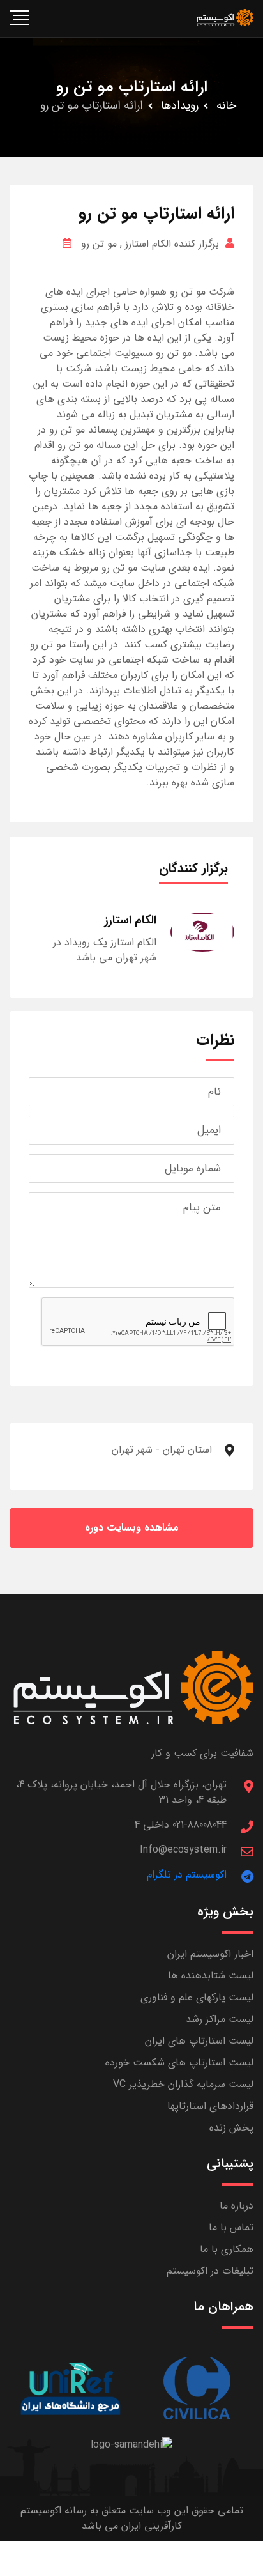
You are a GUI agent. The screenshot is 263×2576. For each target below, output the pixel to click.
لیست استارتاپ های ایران (199, 2041)
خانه (226, 105)
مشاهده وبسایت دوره (132, 1528)
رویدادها (180, 105)
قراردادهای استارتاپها (210, 2106)
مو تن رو (99, 244)
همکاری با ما (227, 2249)
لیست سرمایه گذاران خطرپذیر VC (183, 2084)
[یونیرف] (71, 2388)
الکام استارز (148, 244)
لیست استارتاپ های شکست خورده (179, 2063)
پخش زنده (231, 2128)
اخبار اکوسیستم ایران (210, 1954)
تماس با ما (231, 2227)
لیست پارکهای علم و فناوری (197, 1997)
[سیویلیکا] (196, 2388)
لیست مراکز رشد (220, 2019)
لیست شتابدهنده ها (211, 1976)
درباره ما (237, 2206)
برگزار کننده (195, 244)
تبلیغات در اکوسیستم (210, 2271)
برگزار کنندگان (193, 868)
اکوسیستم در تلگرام (187, 1875)
